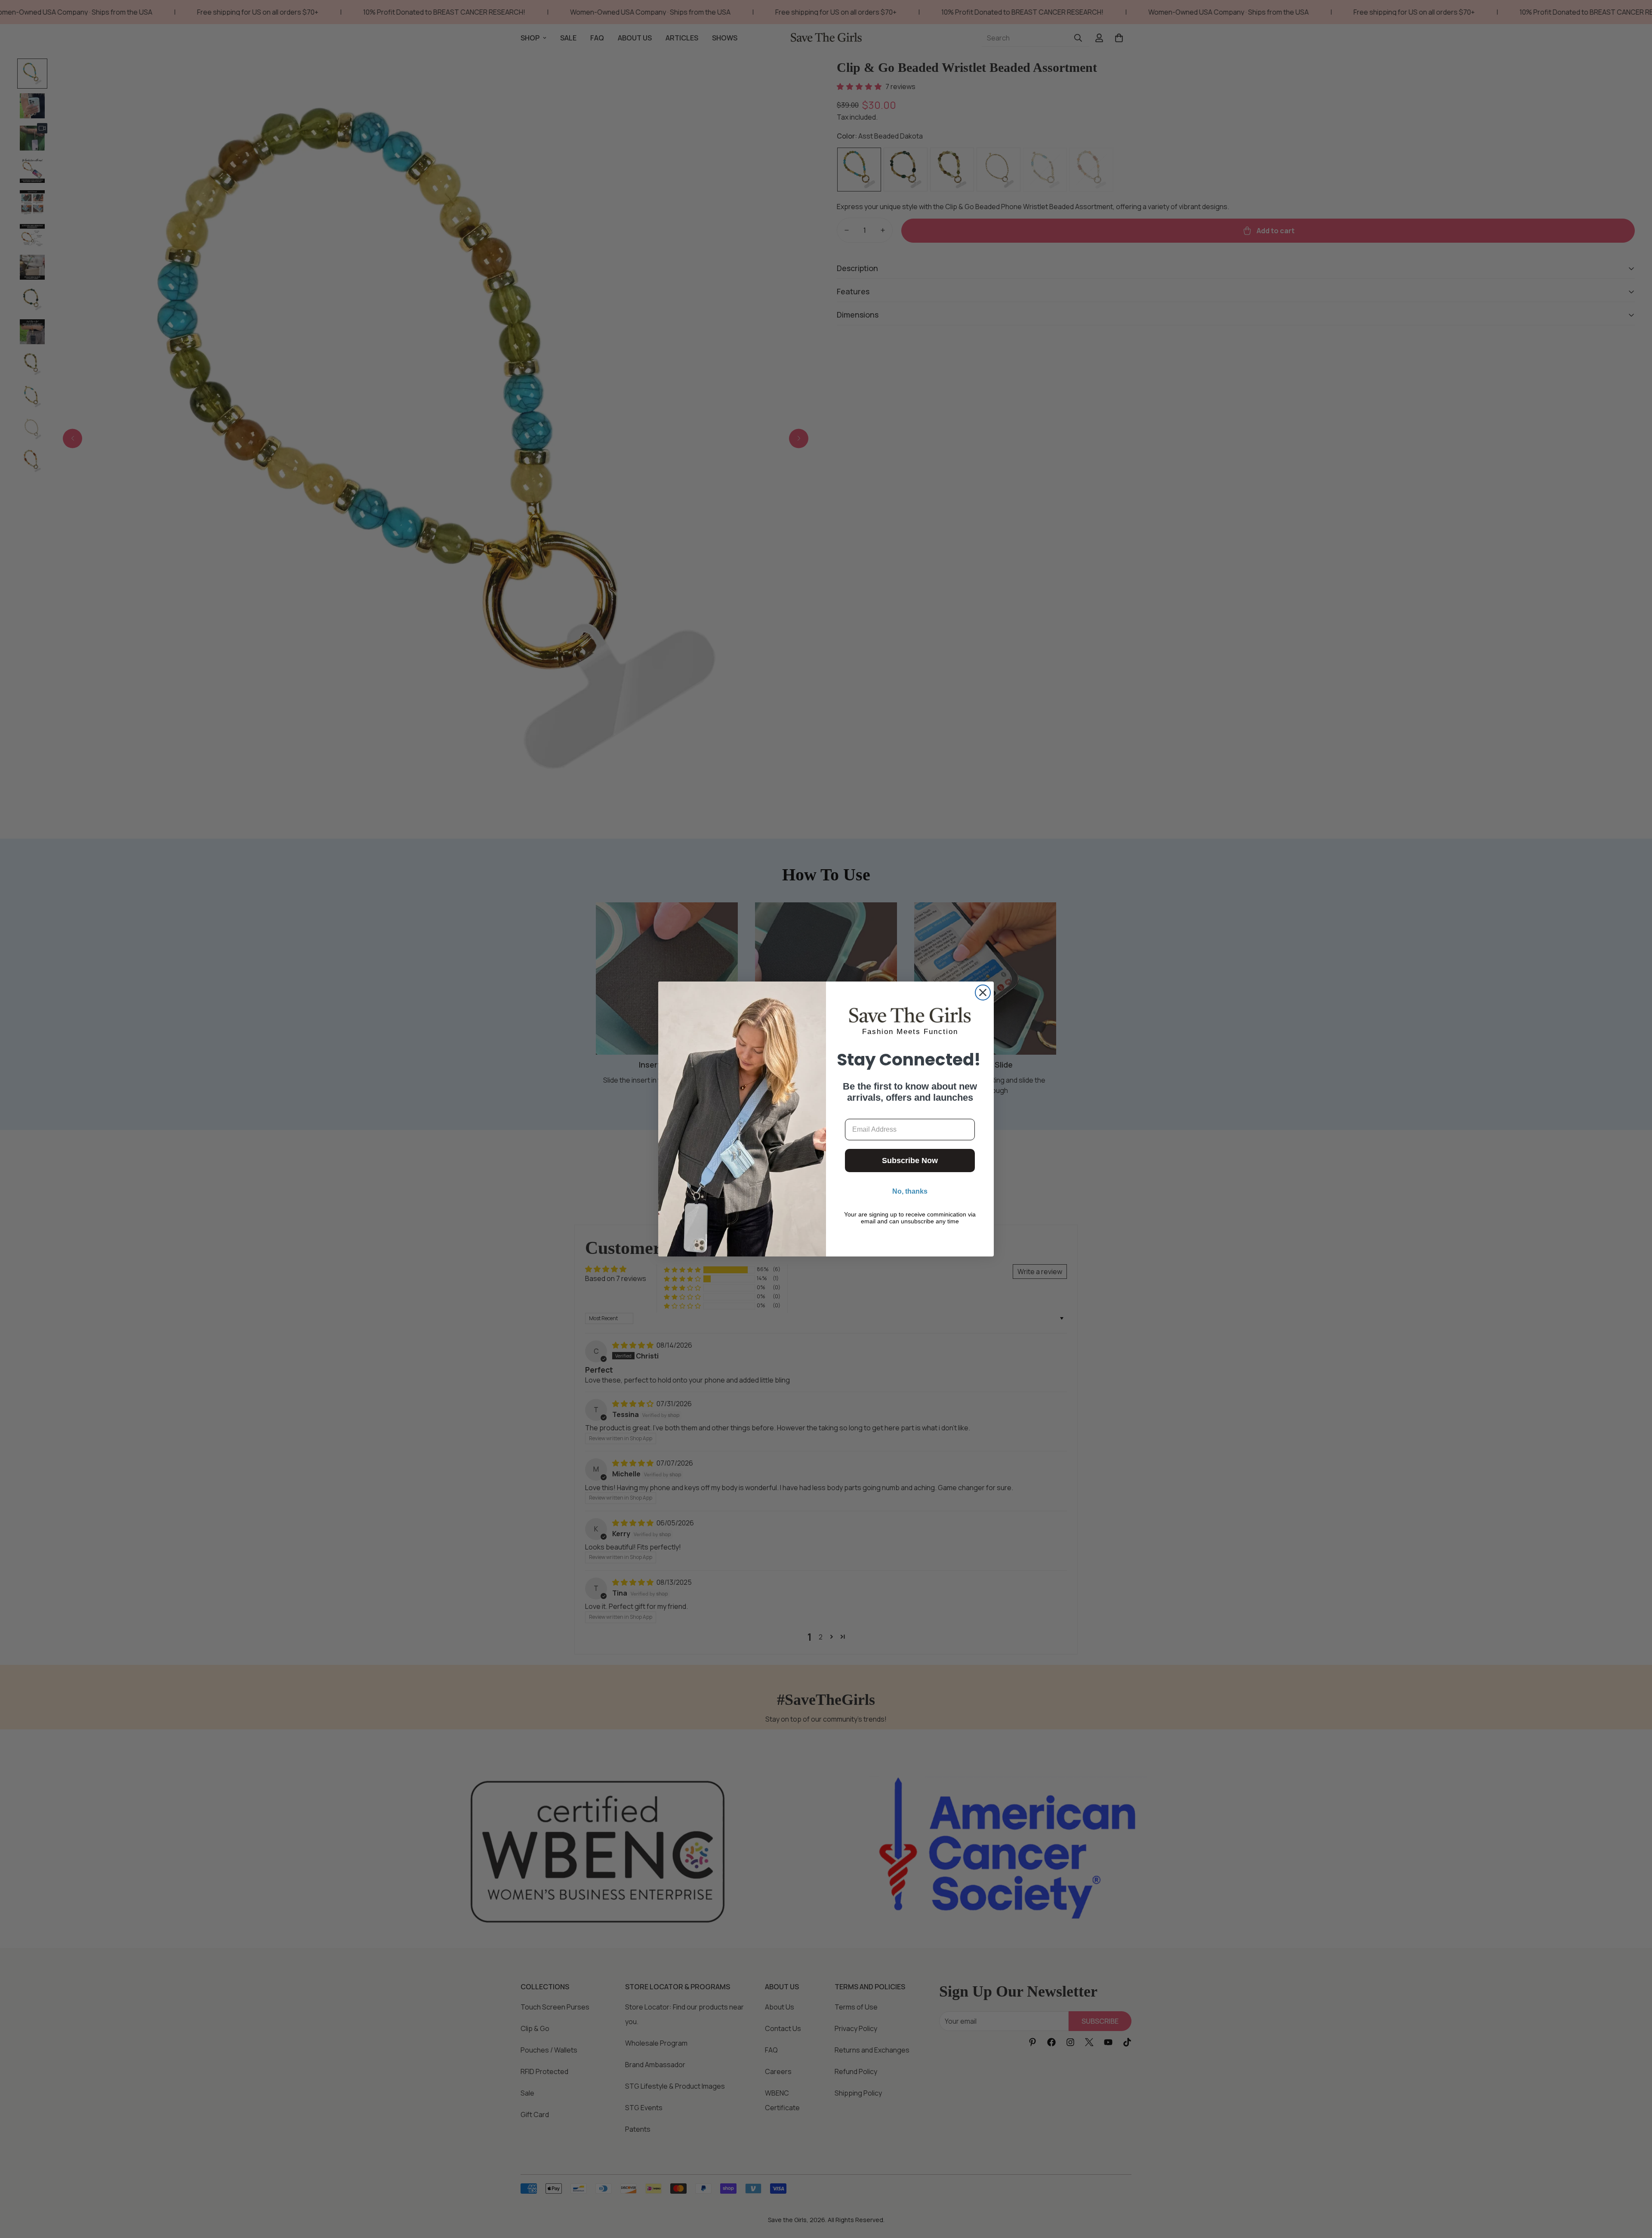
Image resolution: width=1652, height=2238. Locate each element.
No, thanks (910, 1191)
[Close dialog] (983, 992)
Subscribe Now (910, 1161)
